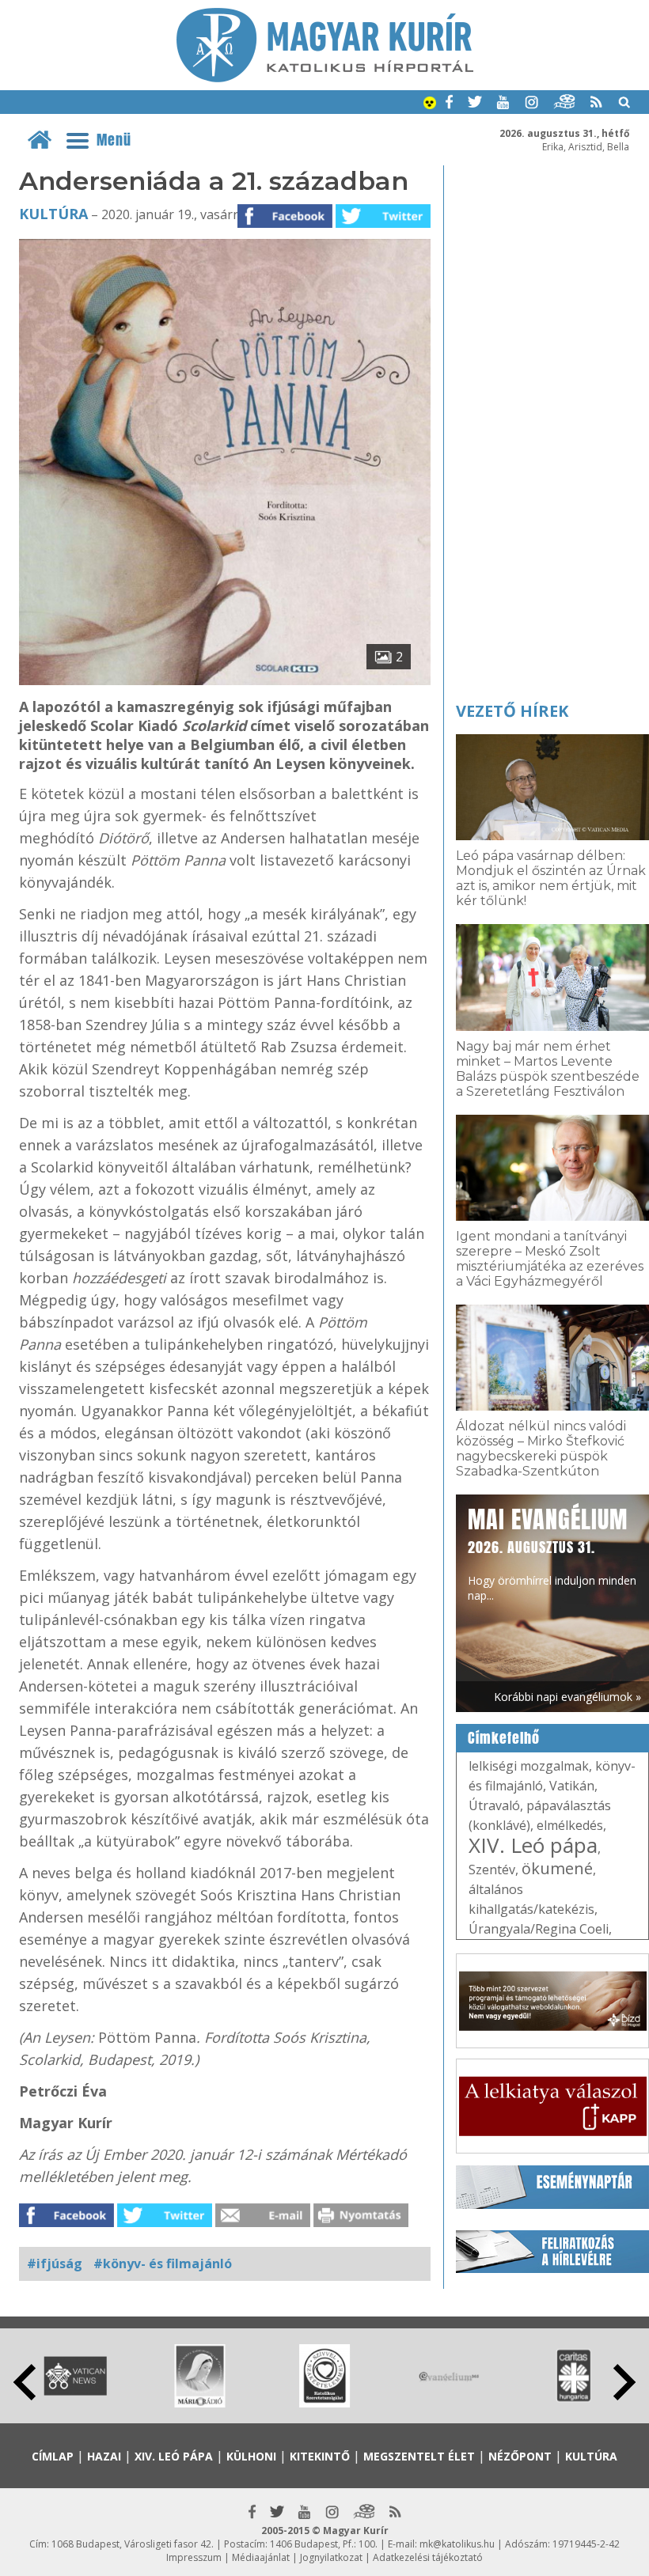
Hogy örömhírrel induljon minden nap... (552, 1553)
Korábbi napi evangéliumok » (567, 1697)
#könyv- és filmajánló (163, 2263)
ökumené (557, 1868)
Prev (25, 2382)
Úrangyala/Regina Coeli (539, 1929)
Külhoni (251, 2456)
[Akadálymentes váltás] (430, 104)
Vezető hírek (512, 711)
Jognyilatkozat (331, 2557)
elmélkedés (570, 1825)
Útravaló (494, 1805)
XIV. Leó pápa (533, 1845)
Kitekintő (320, 2456)
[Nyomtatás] (361, 2222)
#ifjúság (55, 2263)
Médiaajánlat (261, 2557)
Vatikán (572, 1786)
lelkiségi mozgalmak (529, 1766)
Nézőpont (520, 2456)
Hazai (104, 2456)
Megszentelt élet (419, 2456)
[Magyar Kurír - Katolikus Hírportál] (325, 78)
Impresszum (194, 2557)
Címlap (53, 2456)
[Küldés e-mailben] (263, 2222)
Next (624, 2382)
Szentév (492, 1869)
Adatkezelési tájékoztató (428, 2557)
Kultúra (53, 214)
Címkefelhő (504, 1738)
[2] (225, 680)
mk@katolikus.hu (457, 2544)
